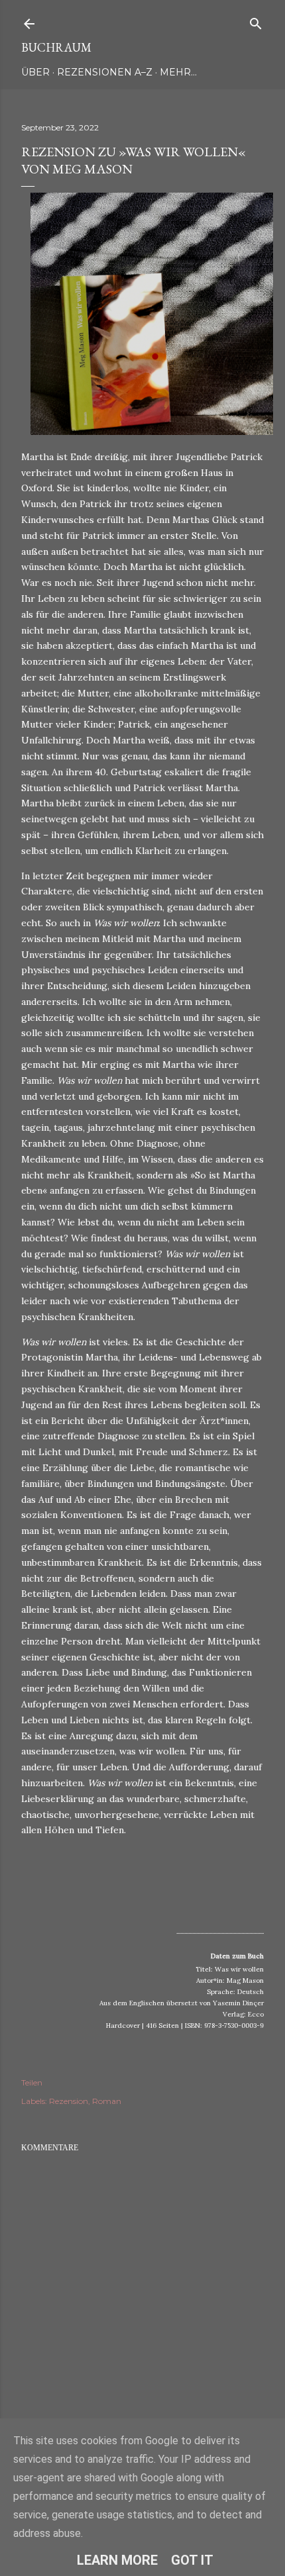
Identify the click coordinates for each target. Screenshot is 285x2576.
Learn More (117, 2560)
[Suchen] (256, 21)
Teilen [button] (32, 2082)
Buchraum (56, 47)
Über (35, 72)
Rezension (69, 2101)
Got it (192, 2560)
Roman (107, 2101)
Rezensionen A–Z (105, 72)
